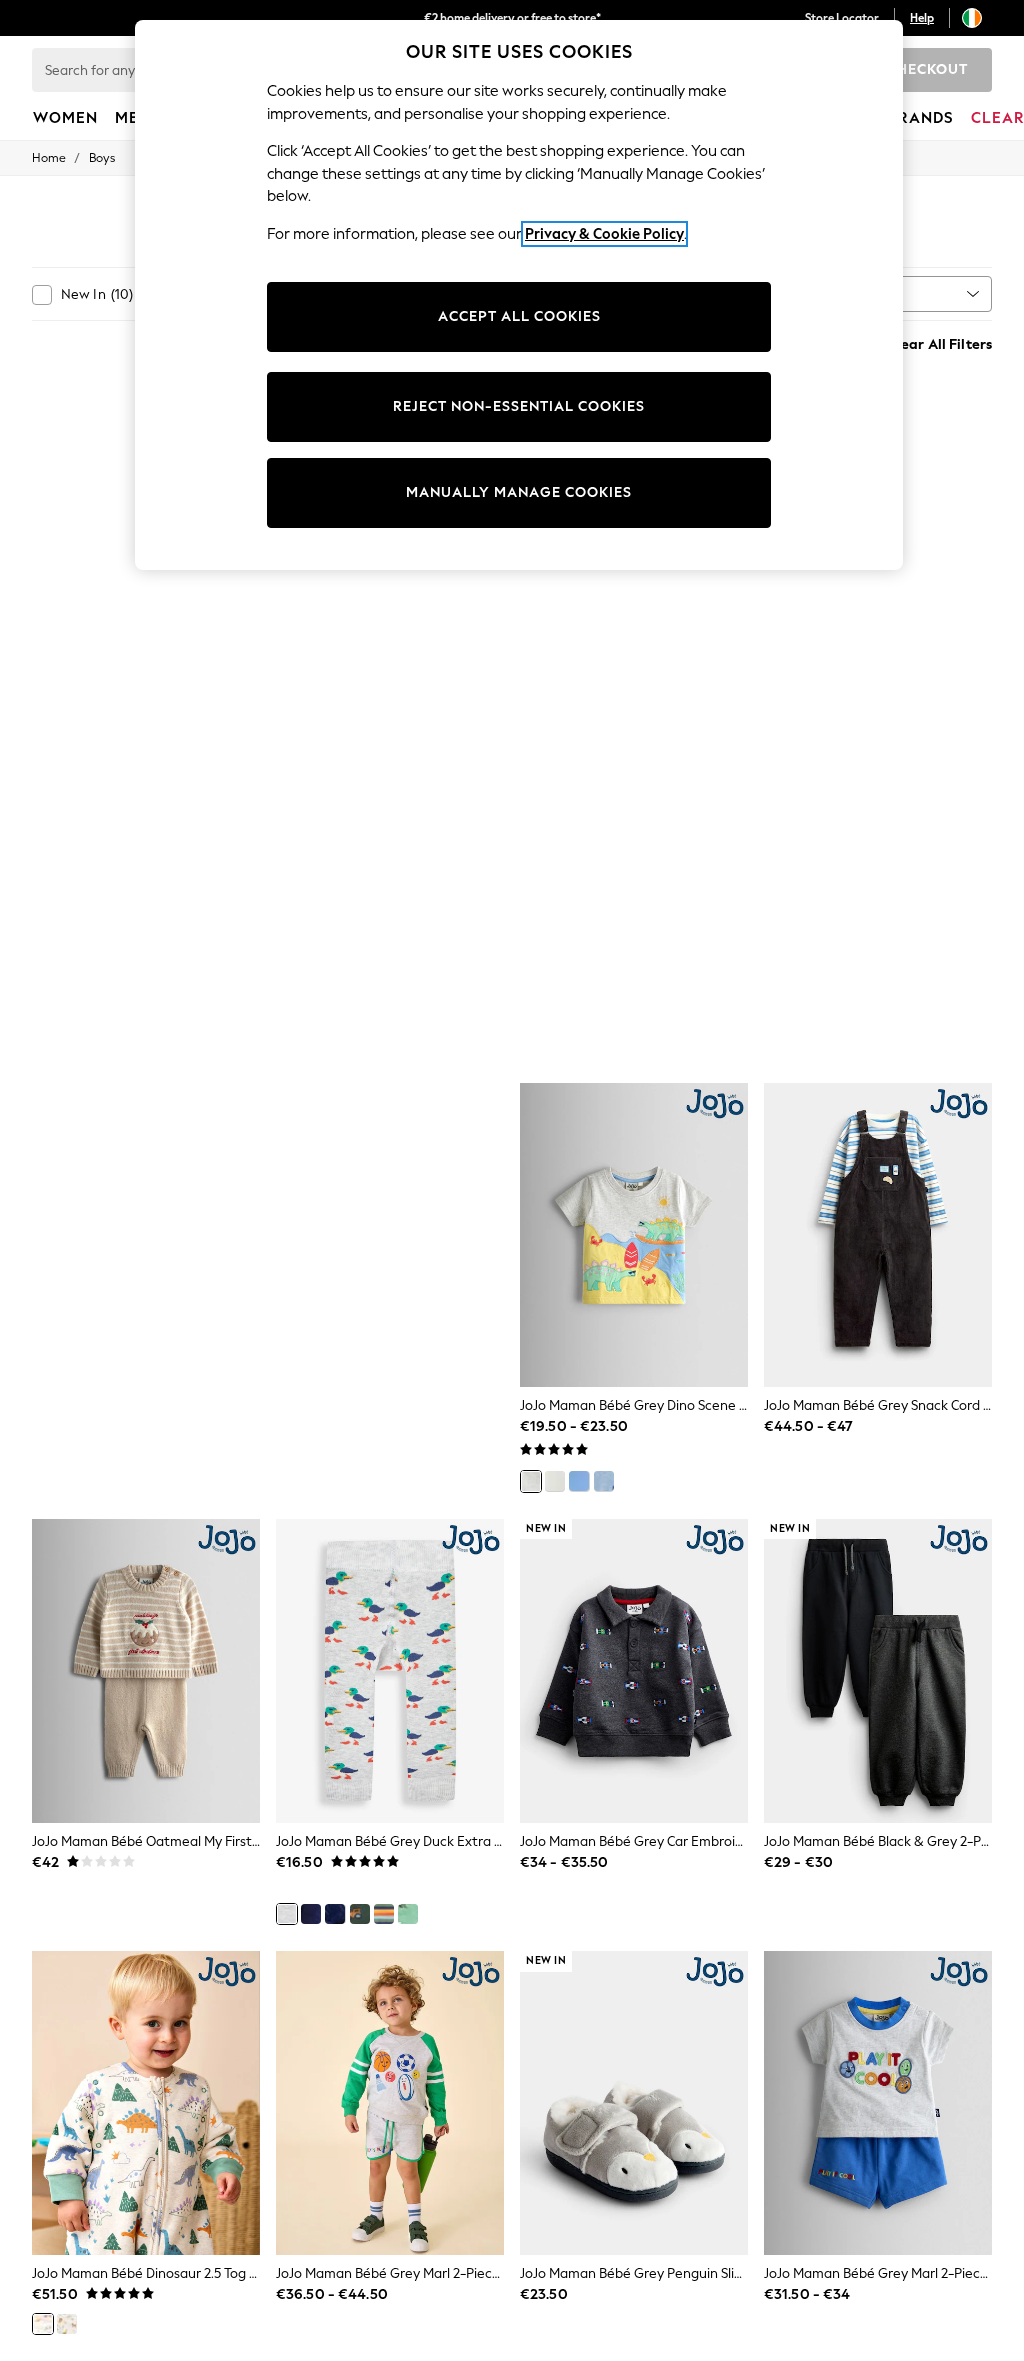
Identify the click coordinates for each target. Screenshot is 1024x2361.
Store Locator (842, 18)
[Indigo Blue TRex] (384, 1914)
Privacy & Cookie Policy (604, 234)
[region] (519, 295)
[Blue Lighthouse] (604, 1481)
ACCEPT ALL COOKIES (519, 316)
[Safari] (67, 2324)
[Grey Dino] (531, 1481)
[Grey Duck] (287, 1914)
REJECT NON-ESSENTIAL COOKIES (519, 406)
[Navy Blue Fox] (335, 1914)
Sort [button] (868, 293)
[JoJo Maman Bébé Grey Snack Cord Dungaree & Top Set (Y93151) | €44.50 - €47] (878, 1235)
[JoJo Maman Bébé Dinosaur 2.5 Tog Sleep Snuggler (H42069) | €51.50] (146, 2103)
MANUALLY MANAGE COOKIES (519, 492)
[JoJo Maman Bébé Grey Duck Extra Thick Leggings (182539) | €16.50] (390, 1671)
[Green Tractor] (360, 1914)
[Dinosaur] (43, 2324)
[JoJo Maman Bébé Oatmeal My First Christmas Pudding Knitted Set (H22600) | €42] (146, 1671)
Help (922, 18)
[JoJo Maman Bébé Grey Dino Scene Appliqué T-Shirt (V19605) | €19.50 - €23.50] (634, 1235)
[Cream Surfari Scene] (555, 1481)
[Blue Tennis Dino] (579, 1481)
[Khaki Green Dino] (408, 1914)
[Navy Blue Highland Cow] (311, 1914)
